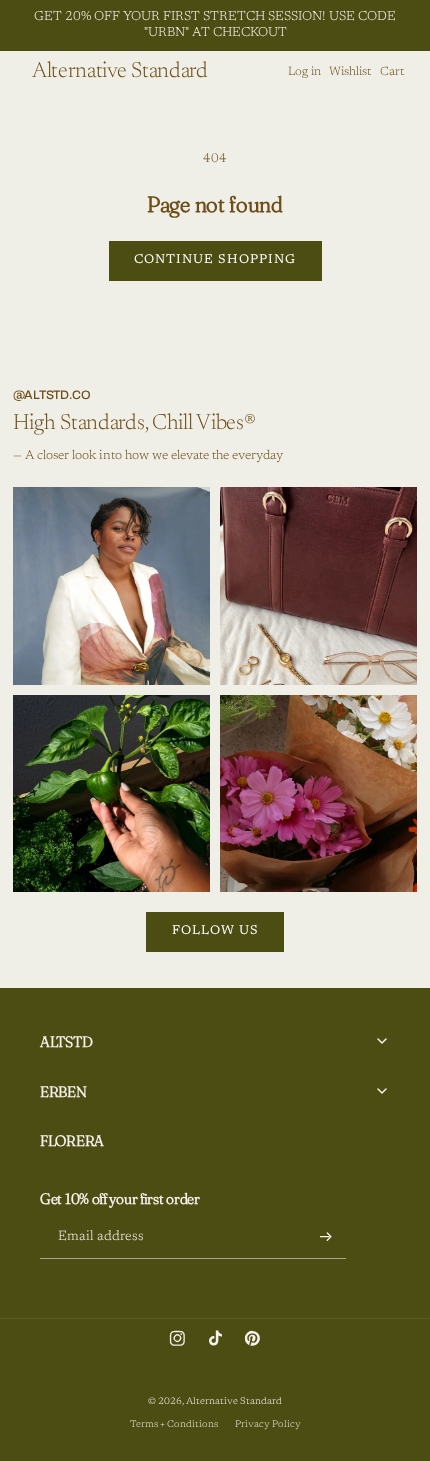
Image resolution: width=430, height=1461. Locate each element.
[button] (350, 72)
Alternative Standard (234, 1401)
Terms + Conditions (174, 1424)
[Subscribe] (326, 1236)
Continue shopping (215, 260)
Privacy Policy (268, 1424)
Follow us (215, 931)
